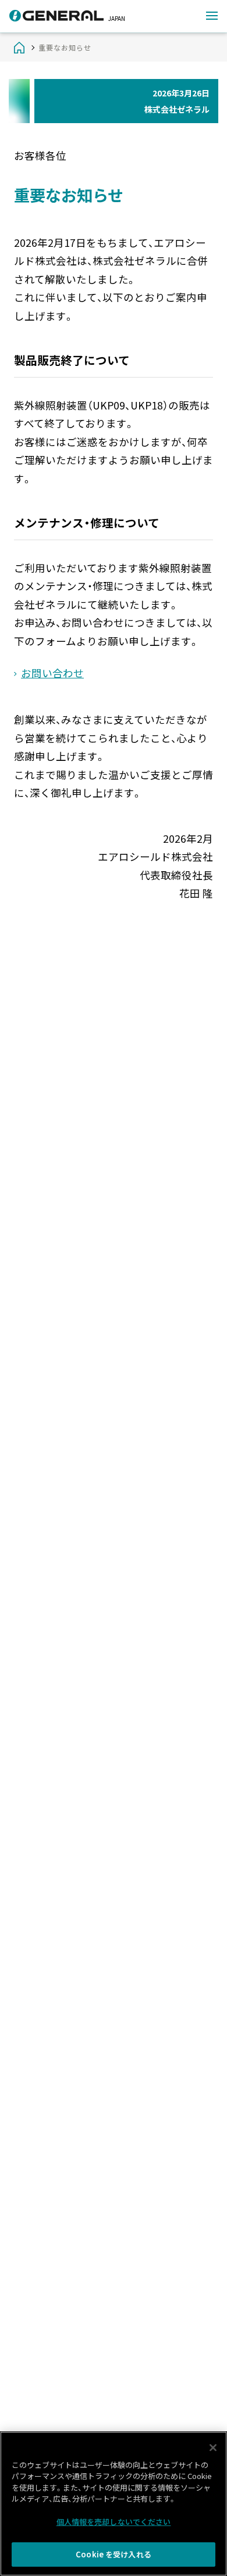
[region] (114, 2504)
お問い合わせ (52, 673)
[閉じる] (213, 2448)
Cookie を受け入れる (114, 2554)
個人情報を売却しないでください (114, 2522)
